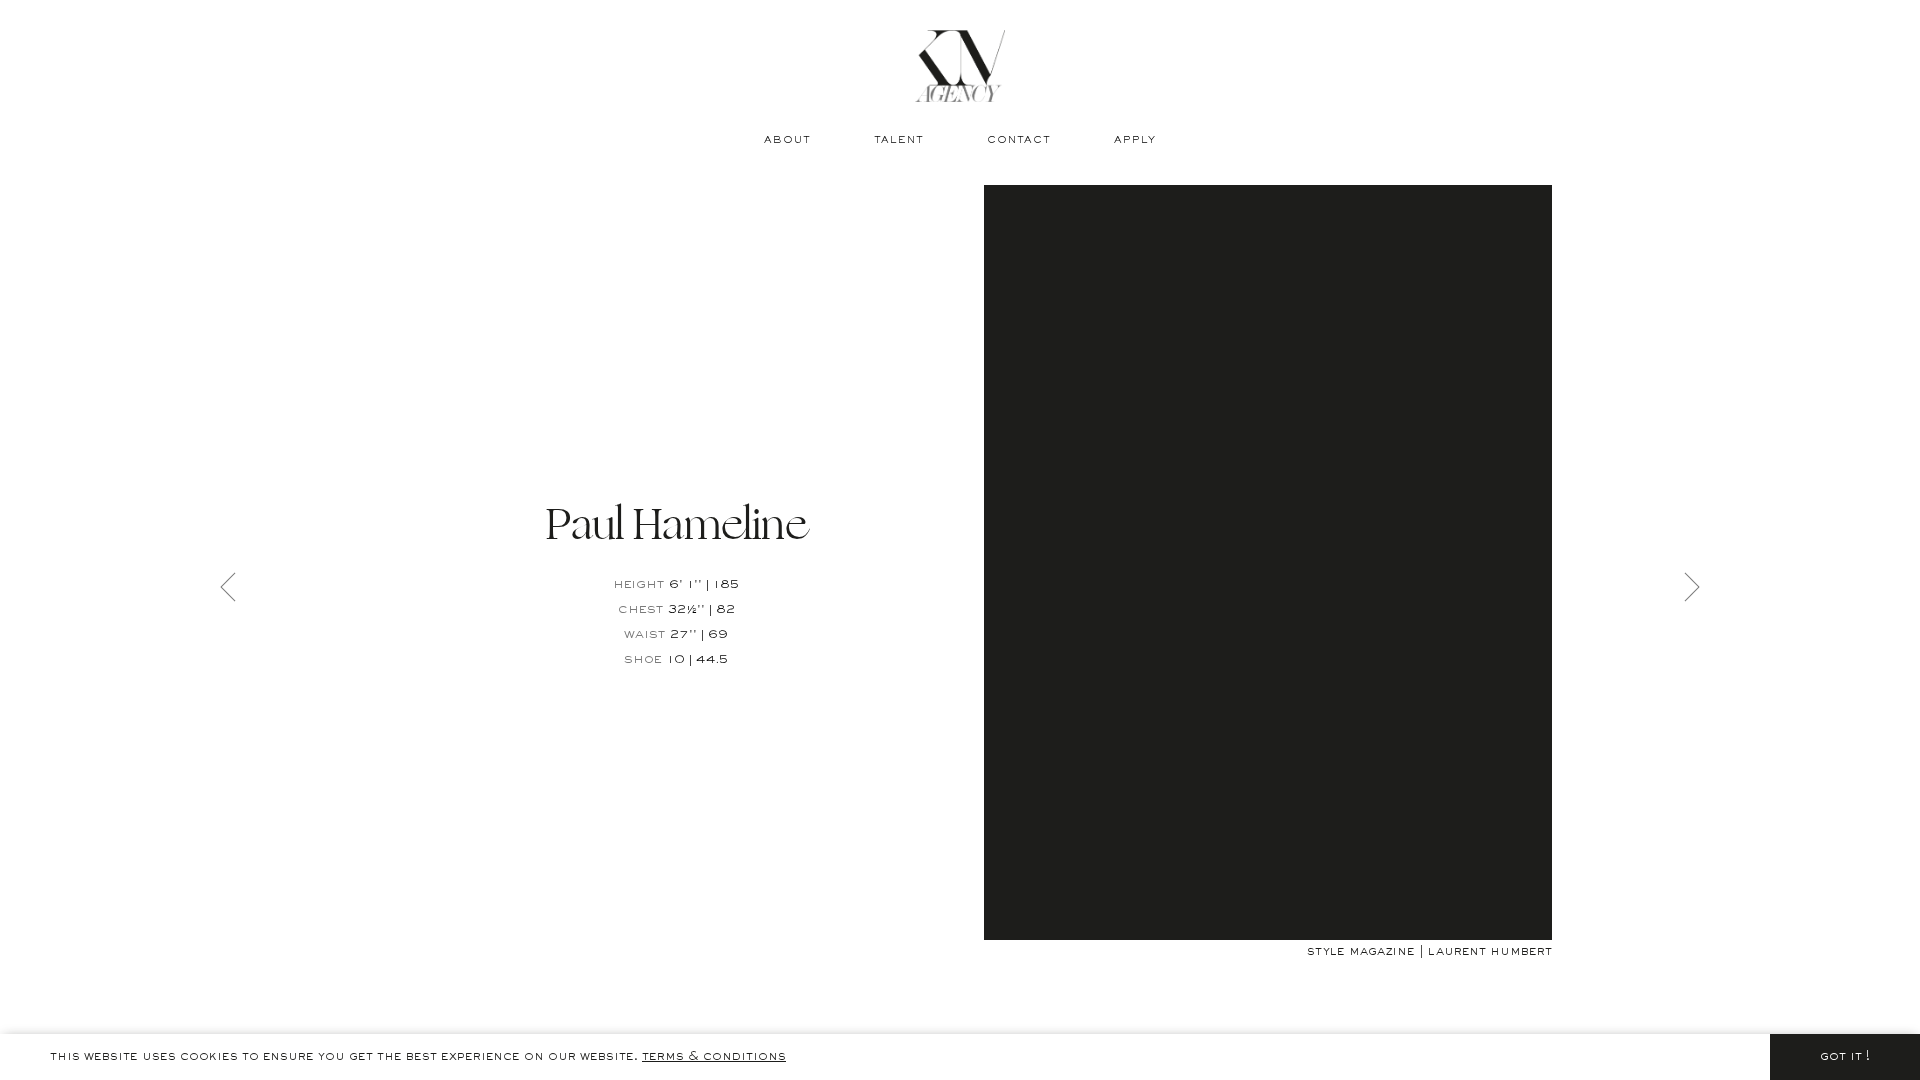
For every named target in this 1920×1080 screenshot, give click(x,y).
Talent (899, 140)
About (787, 140)
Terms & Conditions (714, 1057)
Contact (1019, 140)
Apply (1135, 140)
